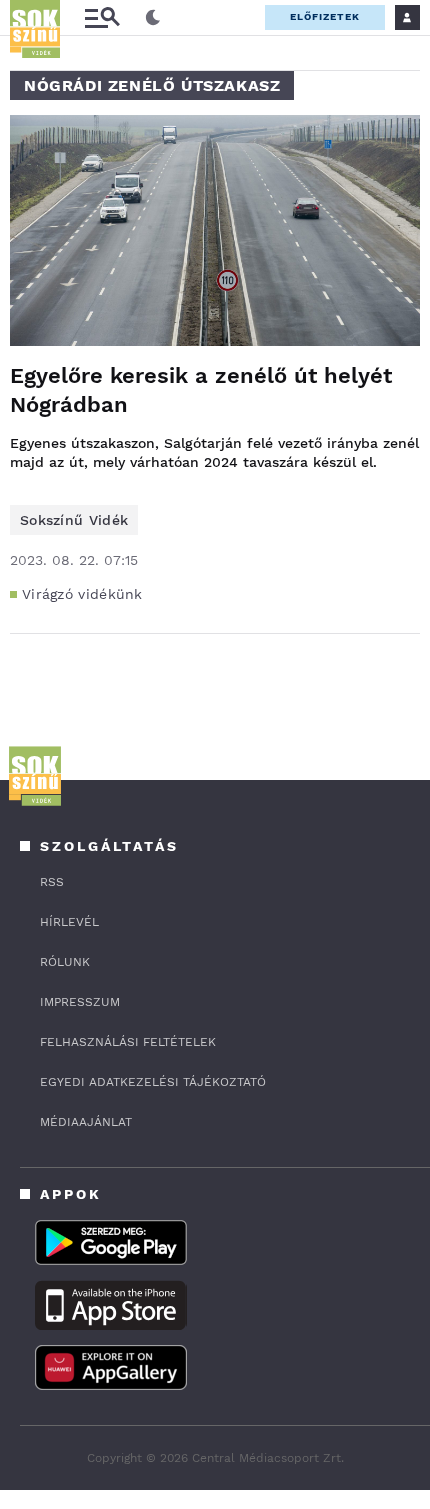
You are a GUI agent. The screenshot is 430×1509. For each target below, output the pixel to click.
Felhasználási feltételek (128, 1042)
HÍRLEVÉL (69, 922)
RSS (52, 882)
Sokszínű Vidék (74, 520)
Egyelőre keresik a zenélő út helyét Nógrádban (201, 390)
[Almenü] (102, 17)
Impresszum (80, 1002)
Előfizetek (325, 16)
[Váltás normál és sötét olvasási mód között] (153, 18)
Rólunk (65, 962)
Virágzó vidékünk (82, 594)
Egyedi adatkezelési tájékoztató (153, 1082)
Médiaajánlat (86, 1122)
